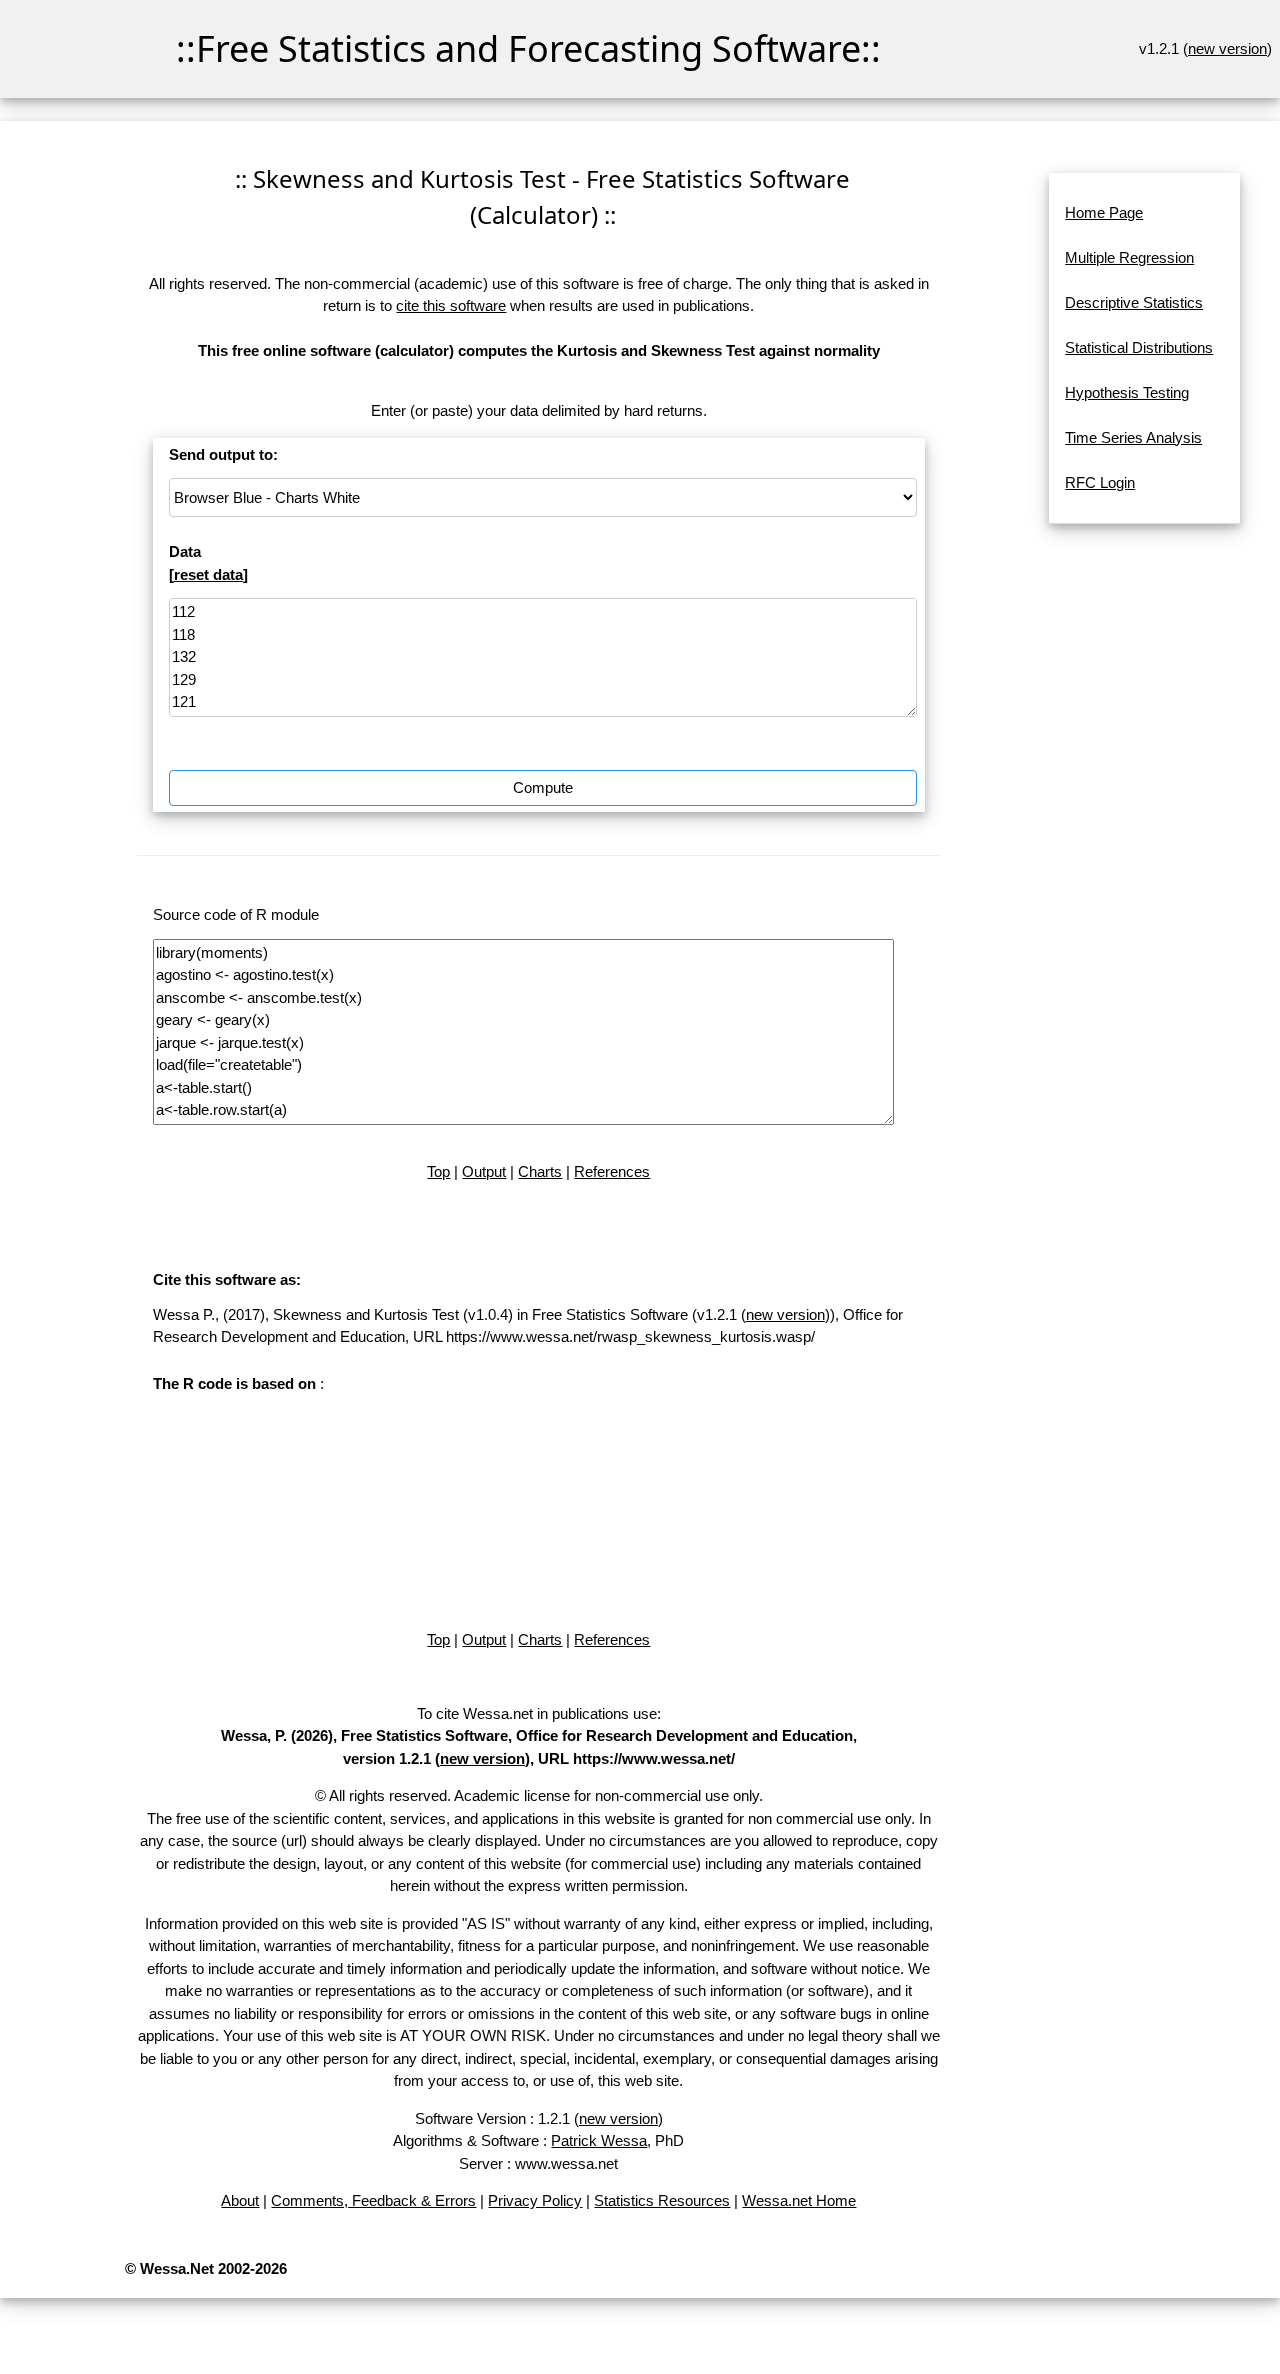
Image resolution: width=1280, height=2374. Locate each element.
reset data (208, 574)
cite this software (451, 305)
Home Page (1104, 212)
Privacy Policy (535, 2200)
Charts (540, 1171)
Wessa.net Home (799, 2200)
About (240, 2200)
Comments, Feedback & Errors (373, 2200)
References (612, 1171)
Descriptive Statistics (1134, 302)
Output (484, 1171)
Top (438, 1171)
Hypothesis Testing (1127, 392)
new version (1227, 48)
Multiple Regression (1129, 257)
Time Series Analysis (1133, 437)
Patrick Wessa (599, 2140)
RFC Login (1100, 482)
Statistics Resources (662, 2200)
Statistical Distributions (1139, 347)
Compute (543, 787)
